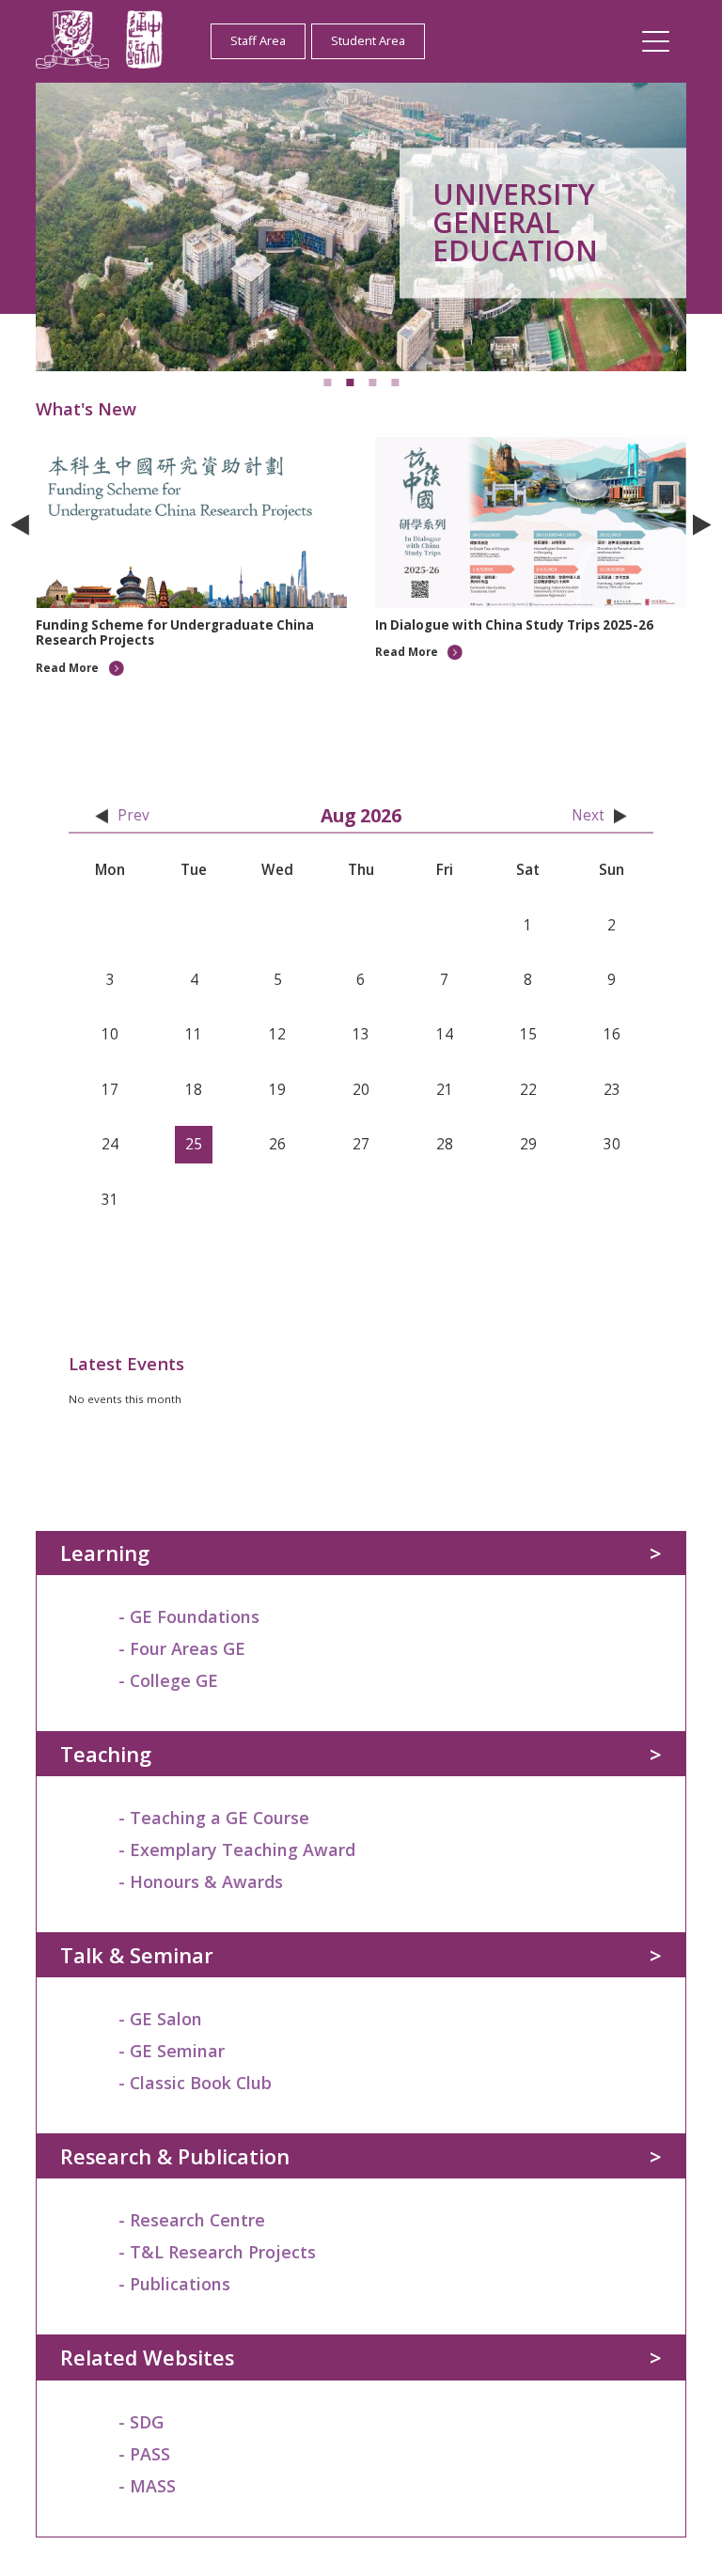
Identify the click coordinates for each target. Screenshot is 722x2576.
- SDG (141, 2422)
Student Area (368, 40)
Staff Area (258, 40)
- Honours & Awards (201, 1881)
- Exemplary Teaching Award (237, 1850)
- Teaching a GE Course (214, 1818)
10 (450, 701)
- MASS (147, 2486)
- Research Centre (192, 2220)
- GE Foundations (189, 1616)
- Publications (174, 2284)
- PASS (144, 2454)
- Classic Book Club (195, 2083)
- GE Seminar (172, 2051)
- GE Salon (160, 2019)
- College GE (168, 1680)
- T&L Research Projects (217, 2252)
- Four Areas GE (182, 1648)
